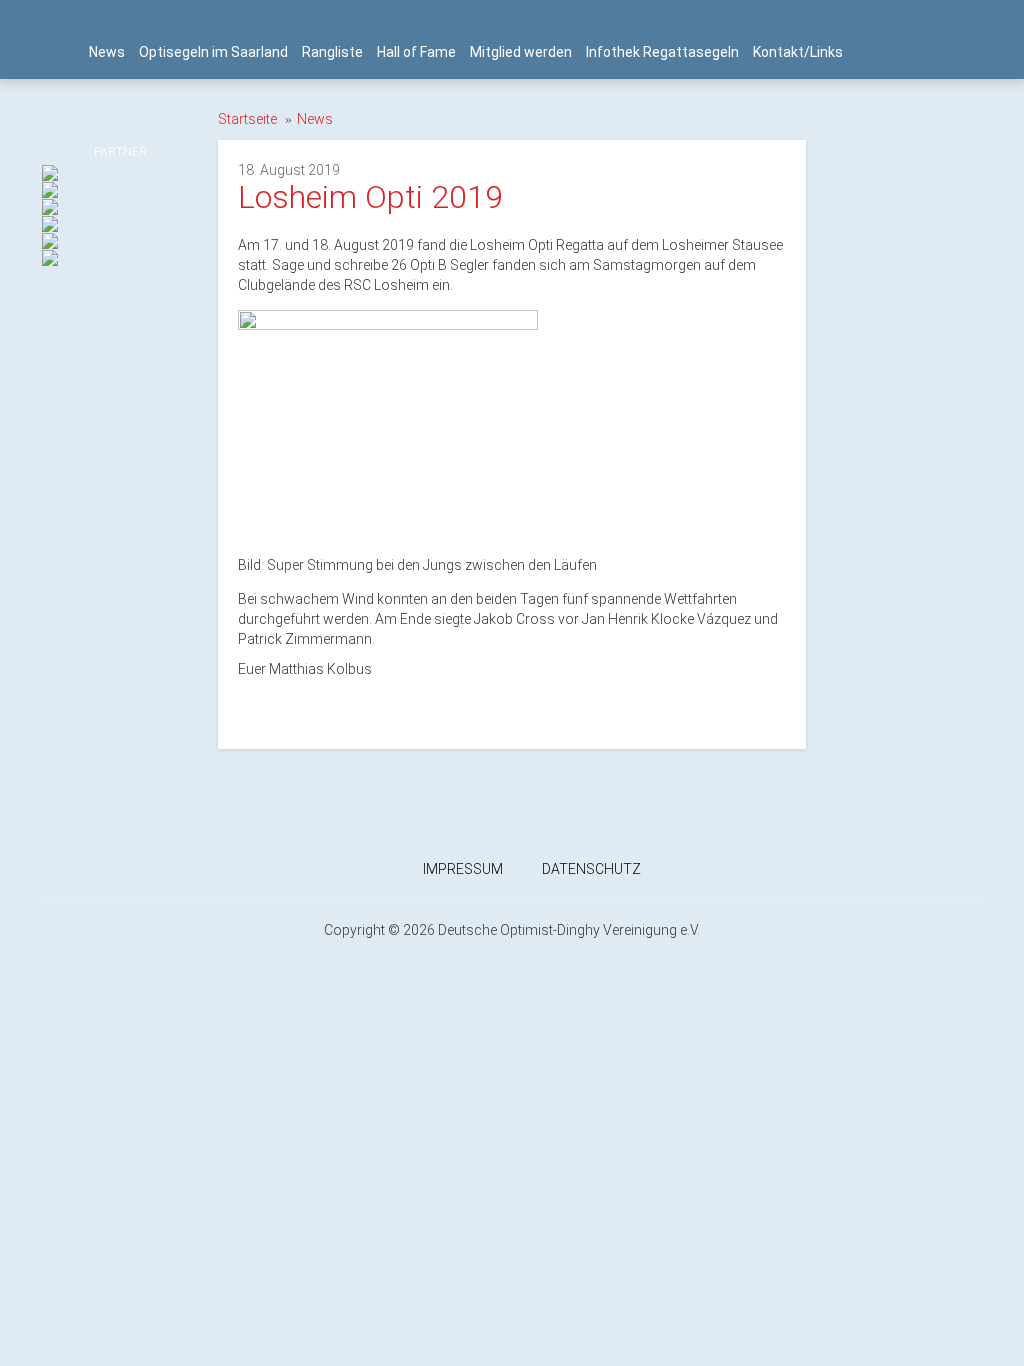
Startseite (247, 119)
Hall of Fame (416, 52)
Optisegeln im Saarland (213, 52)
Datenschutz (591, 869)
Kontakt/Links (798, 52)
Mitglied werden (521, 52)
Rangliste (332, 52)
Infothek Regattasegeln (662, 52)
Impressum (463, 869)
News (107, 52)
